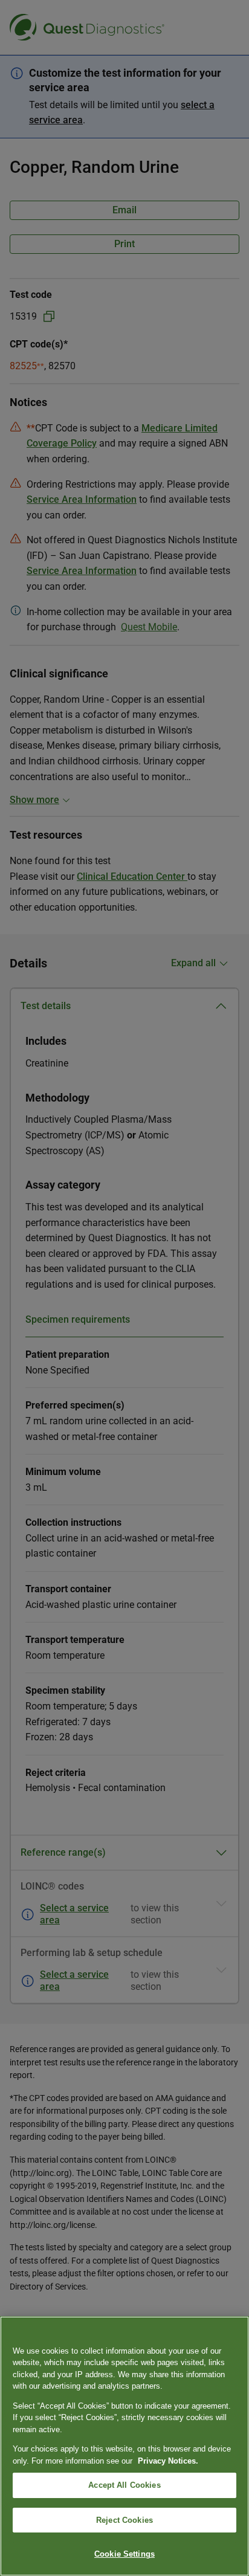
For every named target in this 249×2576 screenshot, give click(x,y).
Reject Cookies (124, 2520)
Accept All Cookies (124, 2485)
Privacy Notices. (168, 2461)
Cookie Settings (124, 2554)
